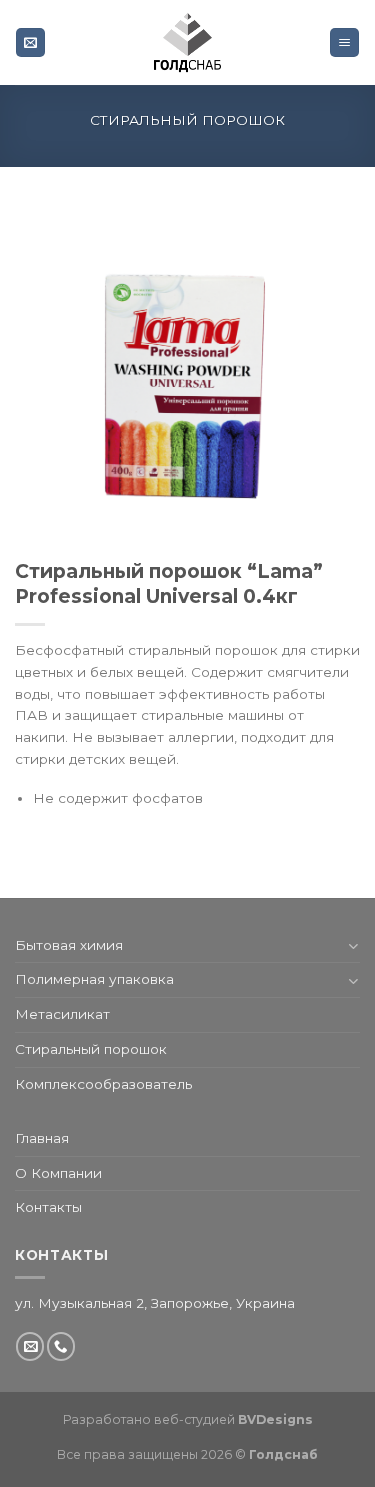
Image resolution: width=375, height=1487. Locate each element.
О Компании (58, 1173)
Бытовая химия (69, 945)
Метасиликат (62, 1014)
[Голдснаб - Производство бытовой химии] (188, 42)
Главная (42, 1138)
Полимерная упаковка (94, 979)
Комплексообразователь (103, 1084)
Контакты (48, 1207)
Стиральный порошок (187, 120)
